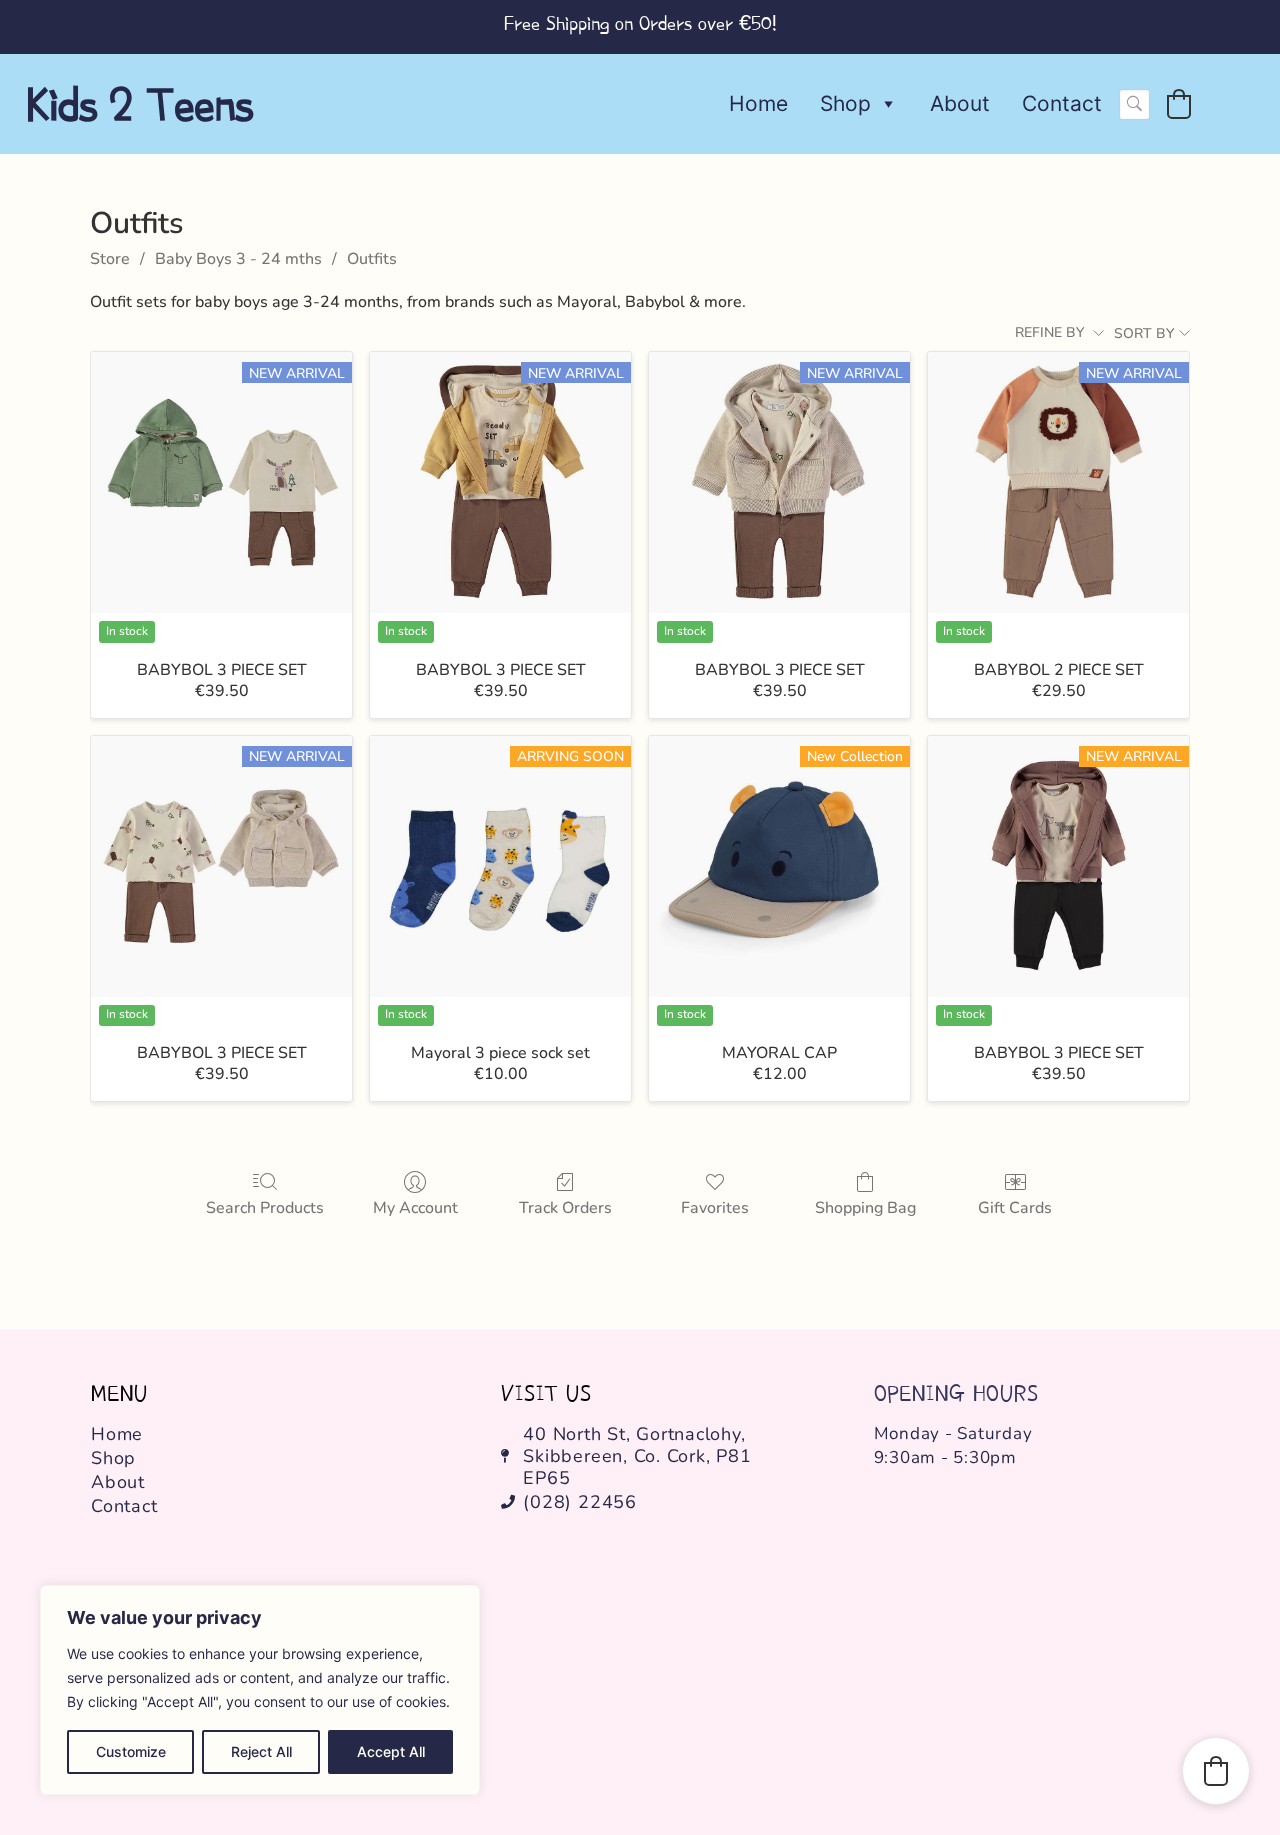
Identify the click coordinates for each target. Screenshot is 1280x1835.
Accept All (391, 1751)
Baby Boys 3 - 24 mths (238, 259)
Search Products (265, 1207)
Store (110, 259)
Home (758, 103)
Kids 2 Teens (139, 104)
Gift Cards (1015, 1207)
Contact (1062, 103)
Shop (845, 103)
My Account (415, 1207)
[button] (1179, 104)
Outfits (372, 259)
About (960, 103)
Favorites (715, 1207)
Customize (131, 1751)
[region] (260, 1690)
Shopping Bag (865, 1207)
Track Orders (565, 1207)
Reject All (261, 1751)
